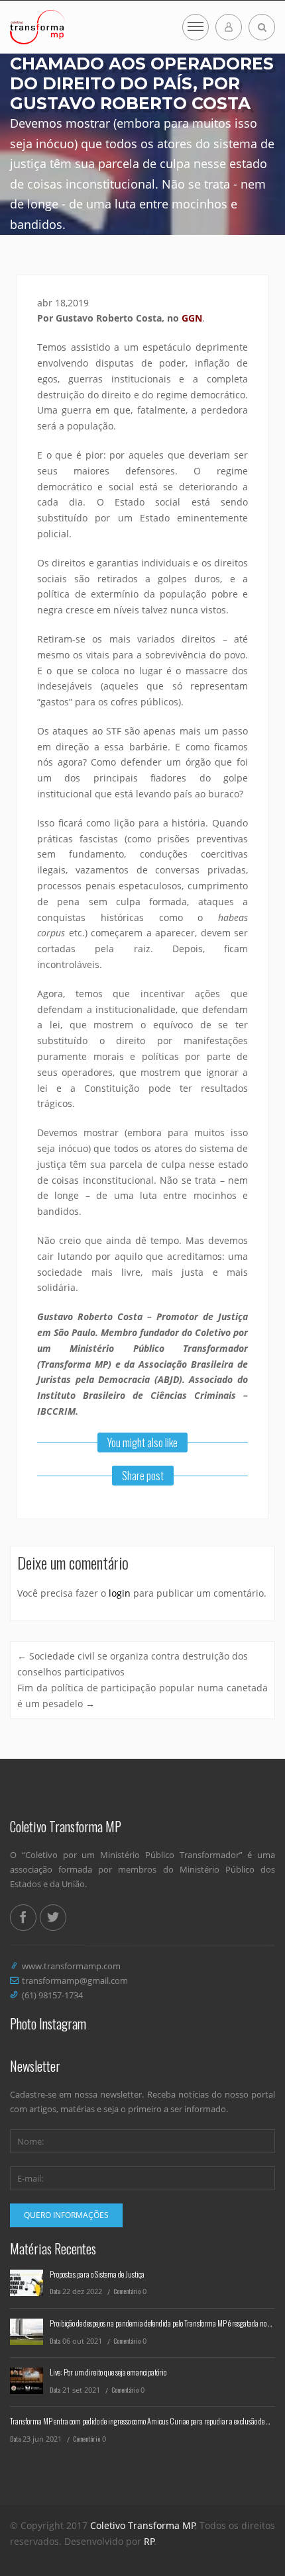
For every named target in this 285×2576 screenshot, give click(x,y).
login (120, 1593)
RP (149, 2541)
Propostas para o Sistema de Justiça (97, 2274)
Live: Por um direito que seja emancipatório (108, 2372)
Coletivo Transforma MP (143, 2525)
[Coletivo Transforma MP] (37, 27)
